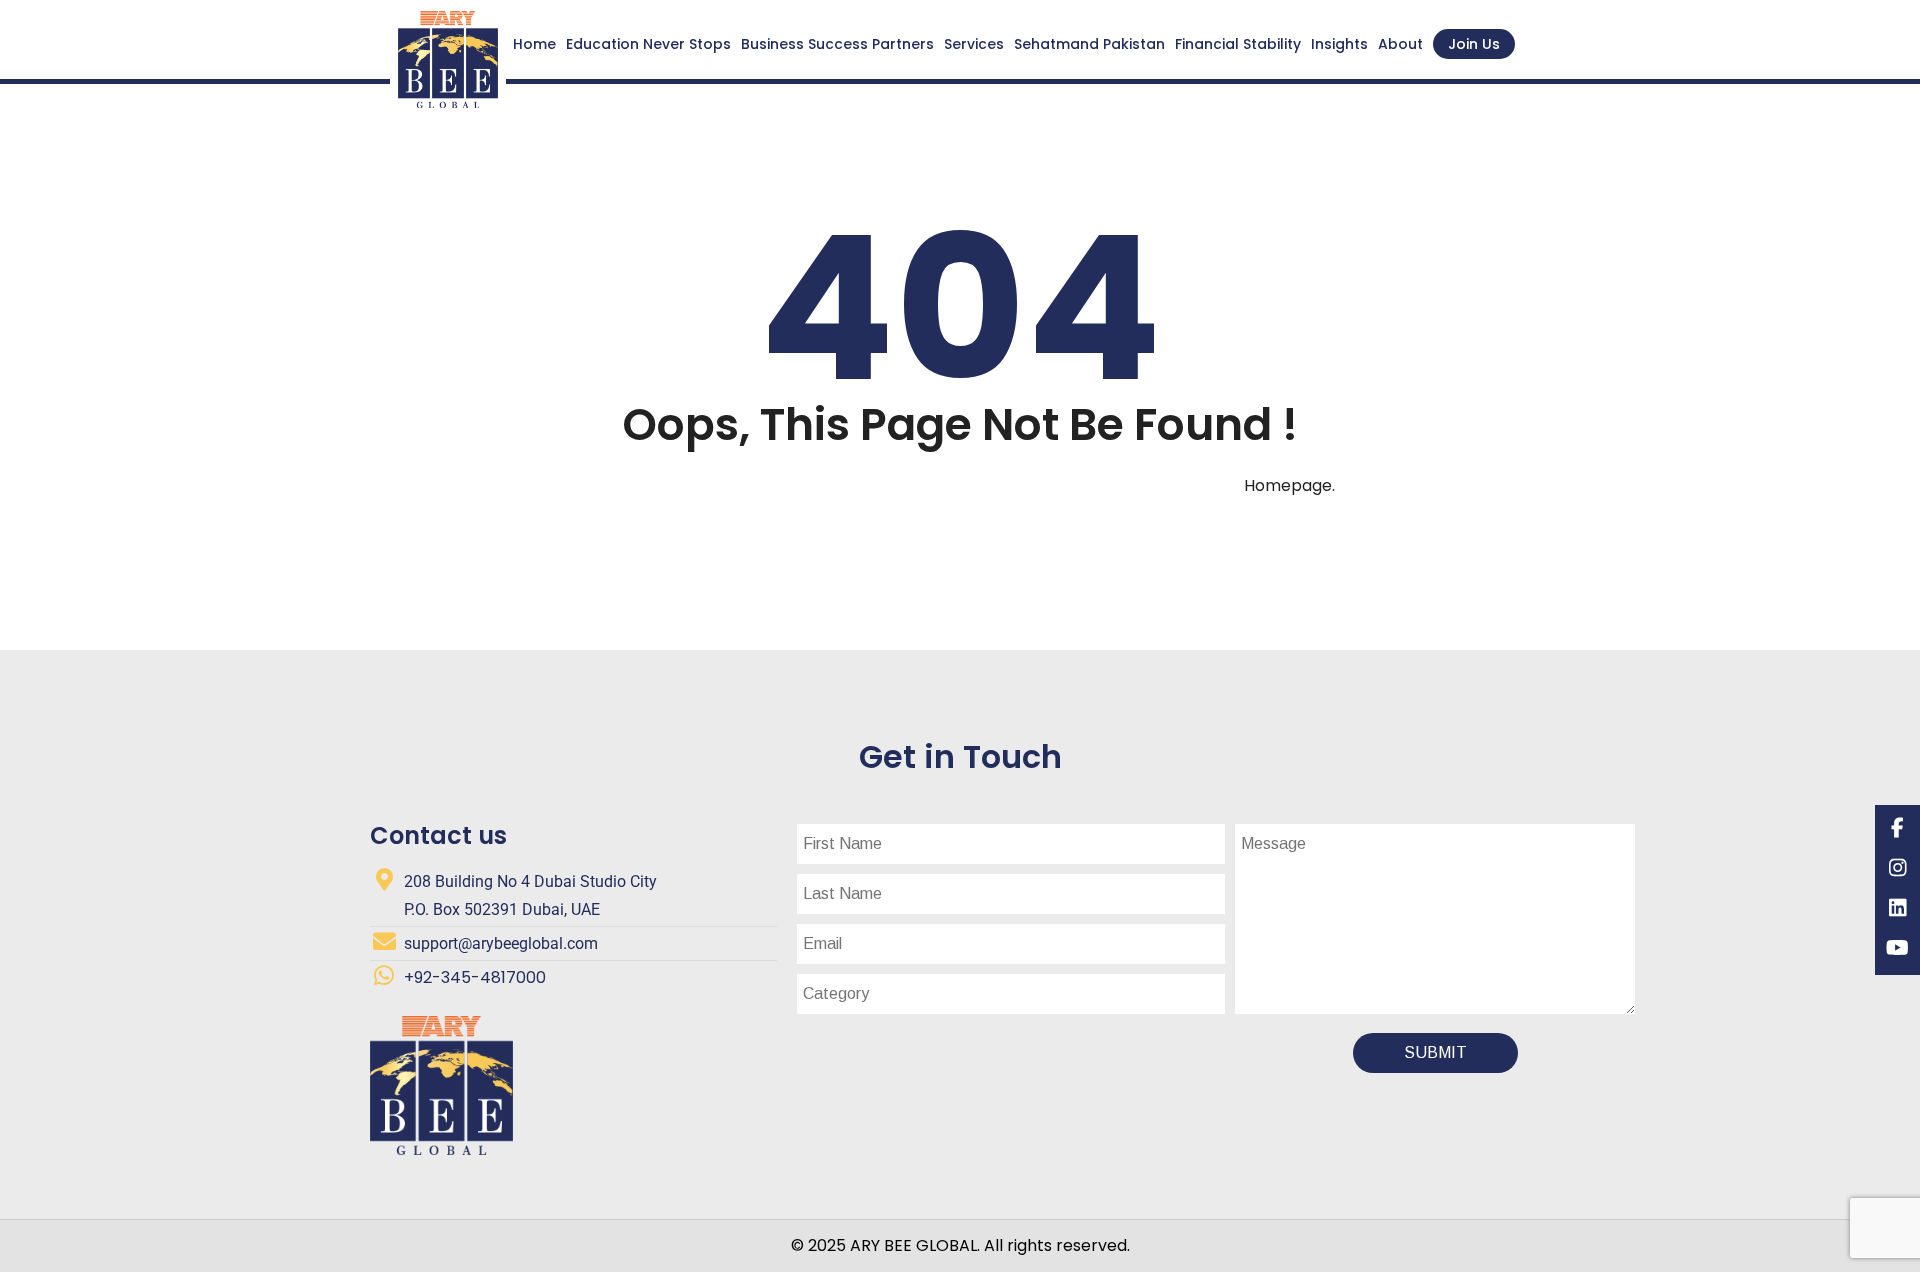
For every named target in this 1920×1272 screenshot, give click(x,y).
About (1400, 44)
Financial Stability (1238, 44)
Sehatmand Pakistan (1089, 44)
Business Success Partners (837, 44)
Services (974, 44)
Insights (1339, 44)
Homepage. (1289, 485)
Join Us (1474, 44)
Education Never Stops (648, 44)
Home (534, 44)
